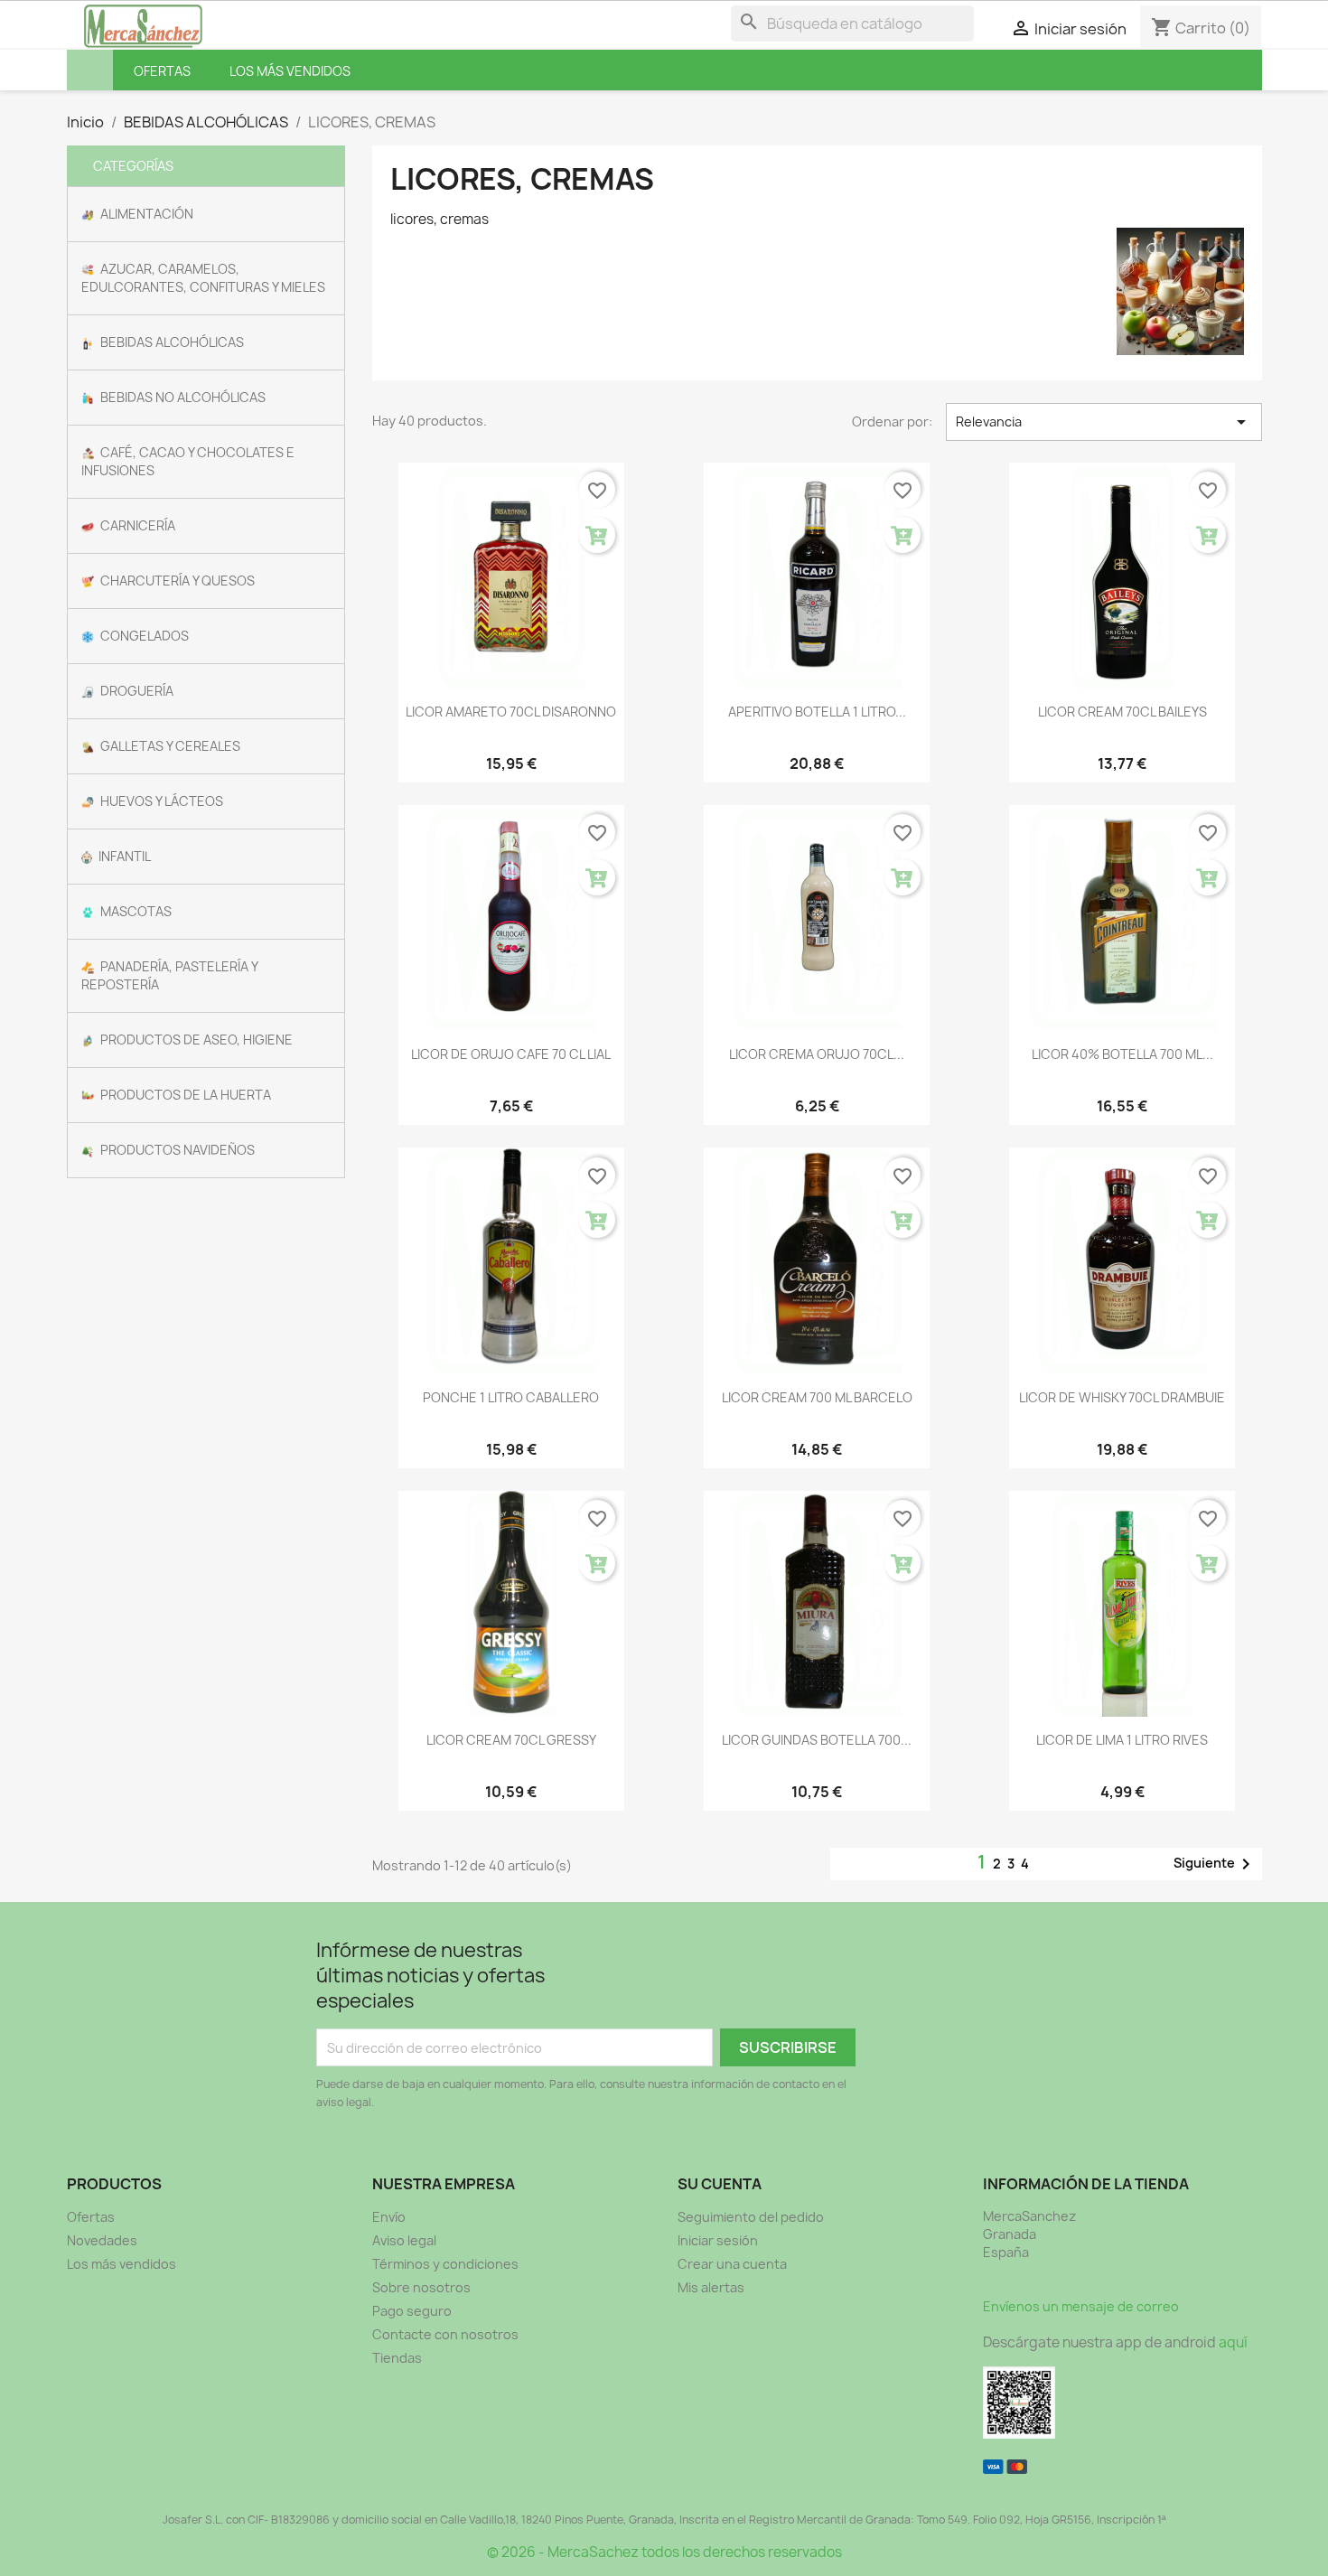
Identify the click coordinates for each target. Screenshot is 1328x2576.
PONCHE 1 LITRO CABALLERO (511, 1397)
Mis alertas (711, 2287)
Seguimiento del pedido (751, 2217)
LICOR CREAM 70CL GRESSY (511, 1740)
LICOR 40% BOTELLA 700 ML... (1122, 1054)
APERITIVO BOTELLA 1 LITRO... (817, 712)
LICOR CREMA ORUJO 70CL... (817, 1054)
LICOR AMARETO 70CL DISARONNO (511, 712)
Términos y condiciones (445, 2264)
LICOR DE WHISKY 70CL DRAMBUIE (1122, 1397)
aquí (1233, 2342)
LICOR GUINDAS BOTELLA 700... (817, 1740)
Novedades (102, 2240)
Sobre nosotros (421, 2287)
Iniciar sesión (718, 2240)
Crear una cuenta (732, 2264)
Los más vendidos (122, 2264)
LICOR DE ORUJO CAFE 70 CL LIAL (511, 1054)
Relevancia (1104, 422)
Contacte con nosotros (445, 2334)
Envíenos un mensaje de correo (1081, 2306)
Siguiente (1215, 1864)
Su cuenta (720, 2184)
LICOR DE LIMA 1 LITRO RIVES (1122, 1740)
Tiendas (397, 2358)
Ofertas (91, 2217)
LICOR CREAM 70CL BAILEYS (1122, 712)
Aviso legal (404, 2240)
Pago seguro (412, 2311)
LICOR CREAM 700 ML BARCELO (817, 1397)
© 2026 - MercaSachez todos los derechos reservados (664, 2552)
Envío (389, 2217)
